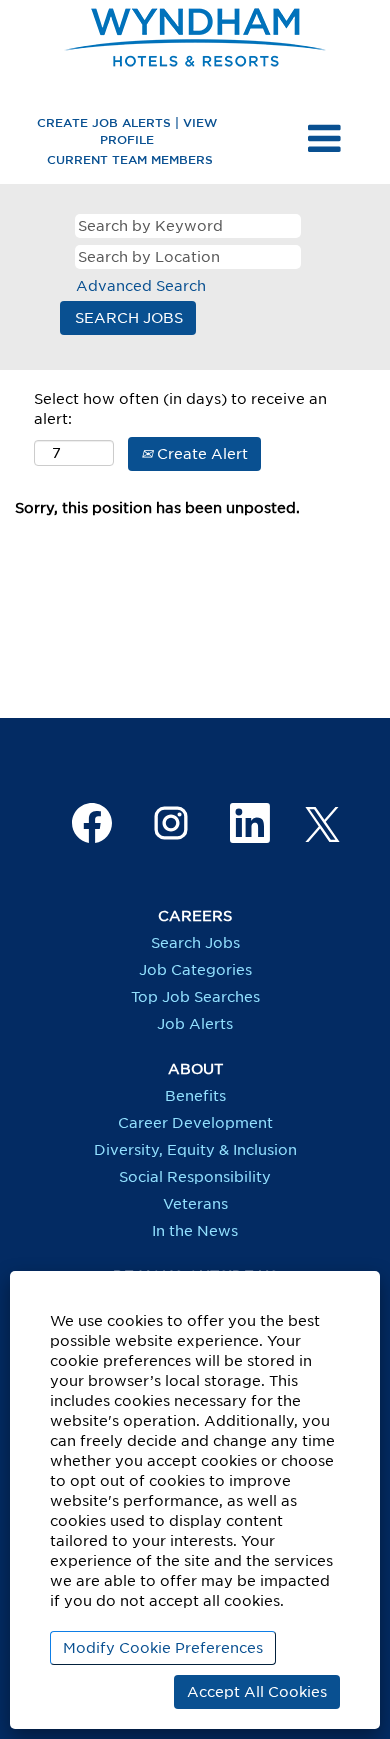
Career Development (195, 1123)
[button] (325, 139)
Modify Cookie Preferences (163, 1648)
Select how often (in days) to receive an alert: (180, 409)
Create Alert (200, 454)
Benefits (195, 1096)
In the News (195, 1231)
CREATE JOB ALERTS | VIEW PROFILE (127, 130)
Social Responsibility (195, 1177)
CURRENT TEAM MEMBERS (130, 159)
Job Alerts (195, 1024)
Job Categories (195, 970)
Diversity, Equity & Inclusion (195, 1150)
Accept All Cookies (257, 1692)
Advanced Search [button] (141, 286)
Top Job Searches (195, 997)
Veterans (195, 1204)
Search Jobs (195, 943)
